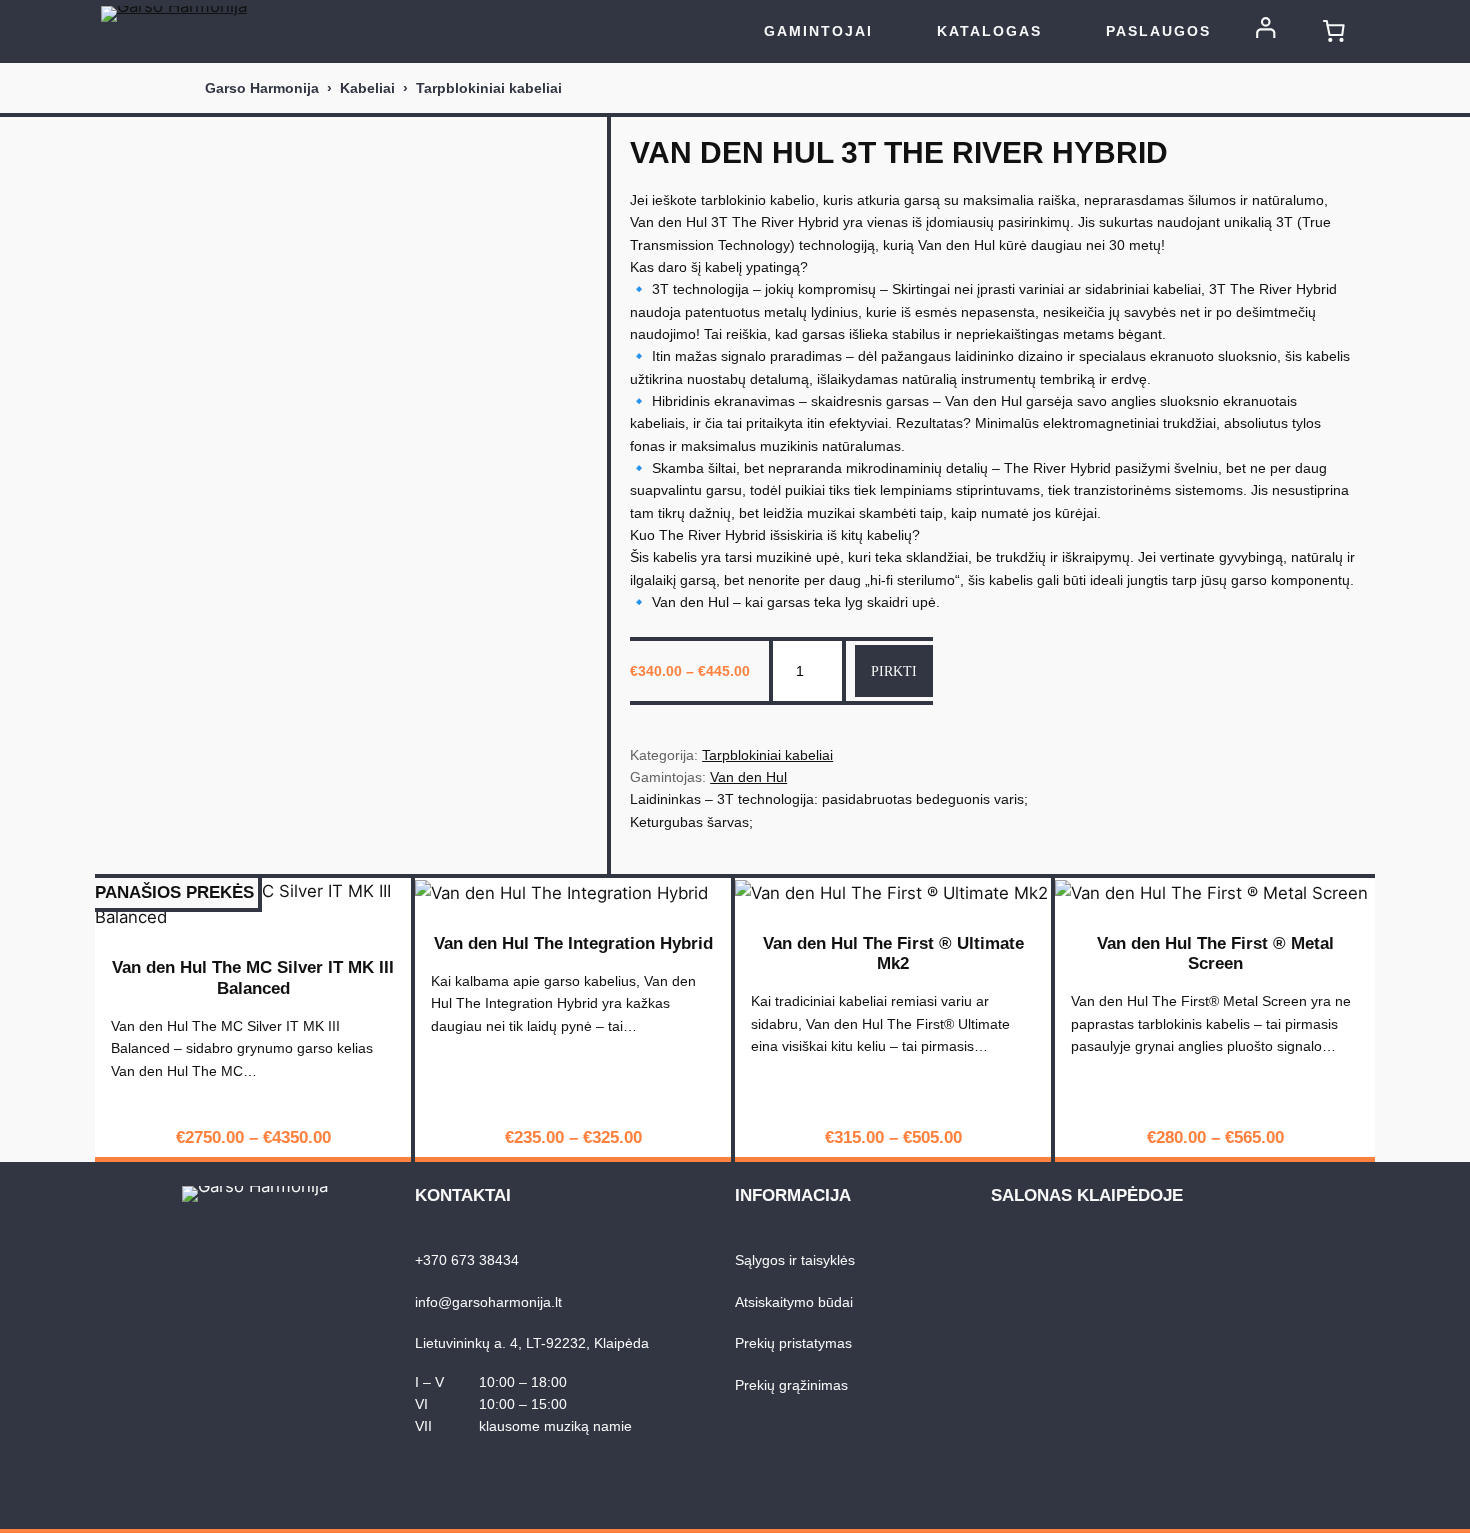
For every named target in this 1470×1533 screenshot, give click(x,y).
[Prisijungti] (1266, 34)
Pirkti (894, 671)
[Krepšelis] (1334, 31)
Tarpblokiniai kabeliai (489, 88)
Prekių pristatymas (793, 1343)
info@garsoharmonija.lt (488, 1302)
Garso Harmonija (262, 88)
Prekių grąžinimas (791, 1385)
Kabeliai (367, 88)
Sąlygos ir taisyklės (795, 1260)
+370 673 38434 (467, 1260)
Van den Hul (748, 777)
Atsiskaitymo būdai (794, 1302)
